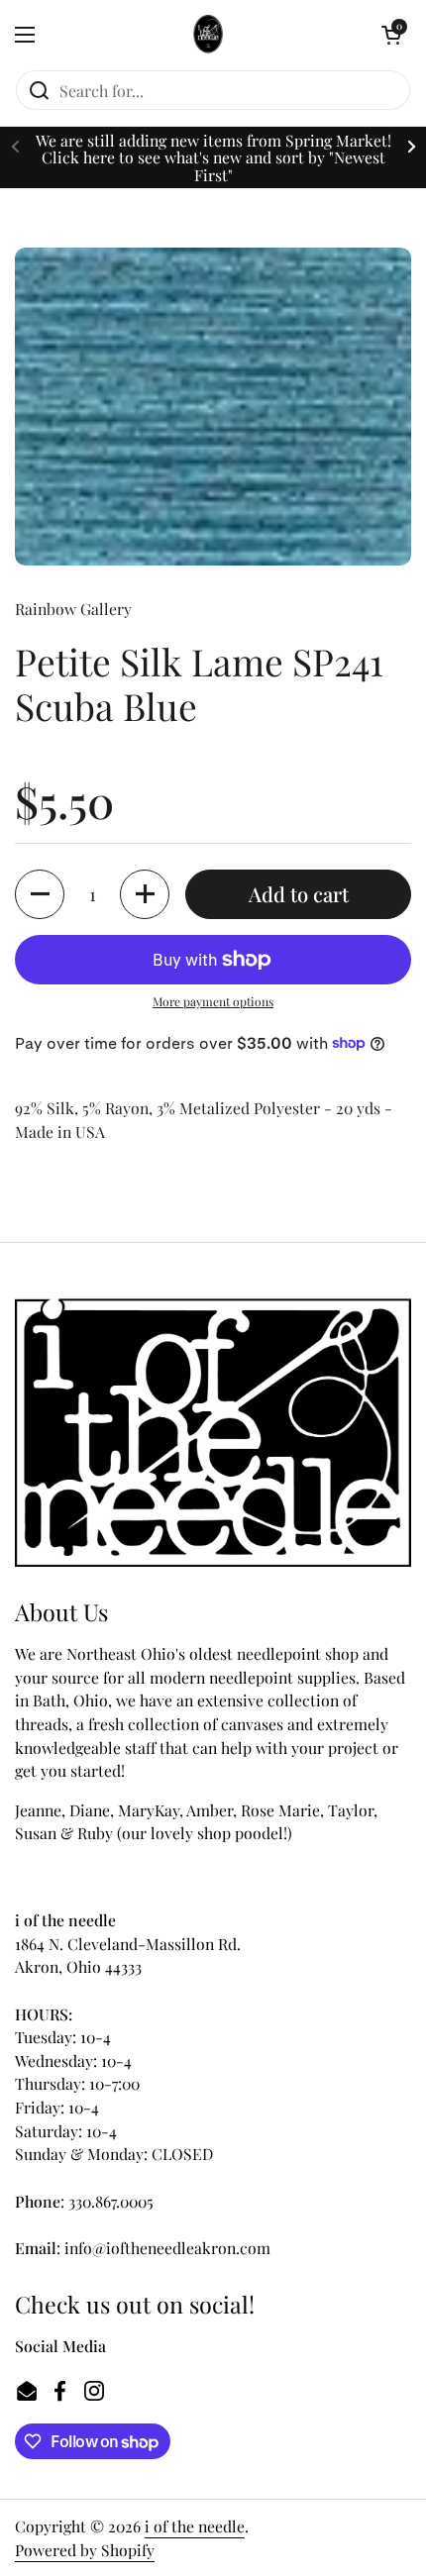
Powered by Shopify (85, 2550)
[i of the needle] (209, 35)
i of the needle (195, 2526)
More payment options (213, 1001)
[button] (391, 35)
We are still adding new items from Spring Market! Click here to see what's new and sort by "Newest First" (213, 157)
